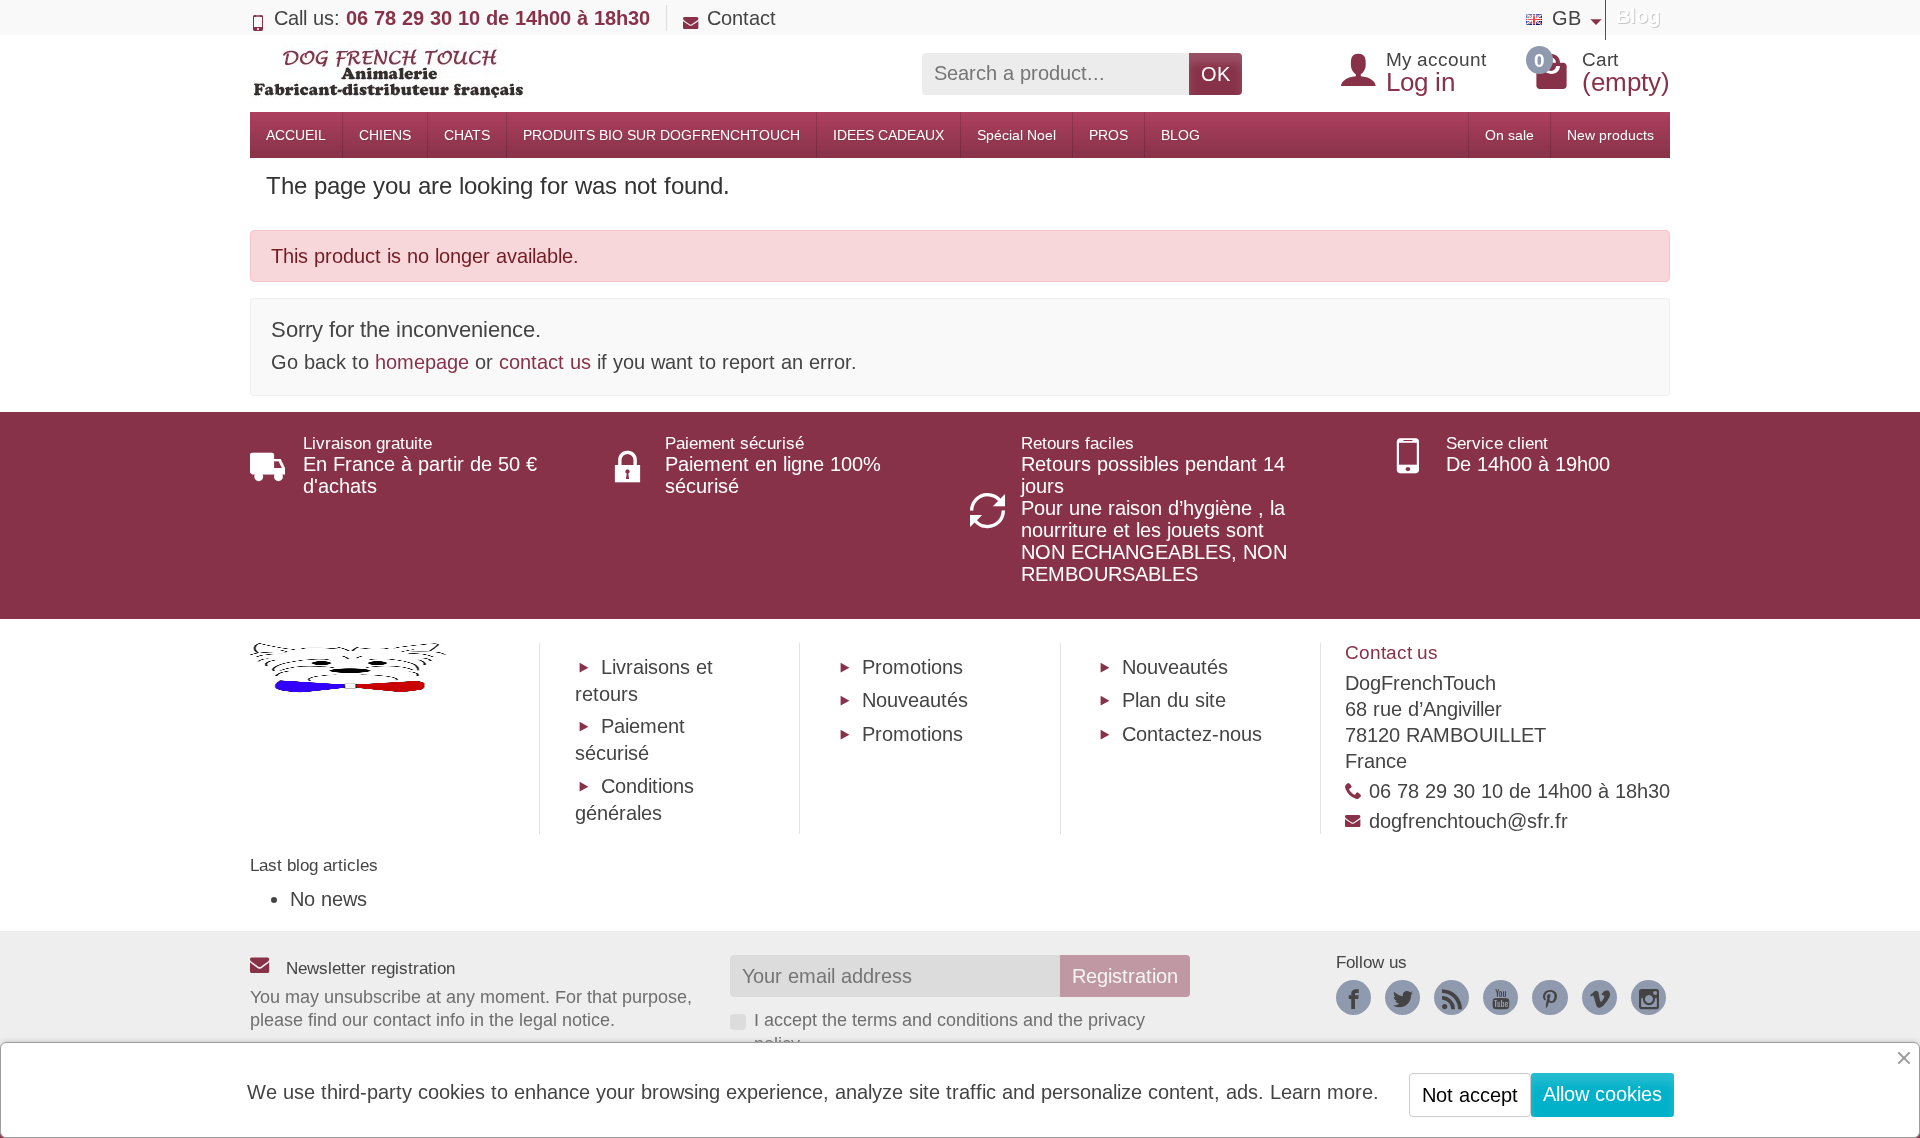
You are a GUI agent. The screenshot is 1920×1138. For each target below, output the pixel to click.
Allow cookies (1602, 1094)
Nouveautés (915, 700)
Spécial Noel (1016, 135)
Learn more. (1324, 1092)
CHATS (467, 135)
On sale (1509, 135)
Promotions (912, 667)
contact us (545, 362)
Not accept (1470, 1095)
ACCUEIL (296, 135)
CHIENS (385, 135)
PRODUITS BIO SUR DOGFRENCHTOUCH (661, 135)
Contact (741, 18)
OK (1215, 74)
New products (1610, 135)
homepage (422, 362)
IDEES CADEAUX (888, 135)
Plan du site (1174, 700)
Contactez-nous (1192, 734)
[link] (1353, 997)
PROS (1108, 135)
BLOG (1180, 135)
